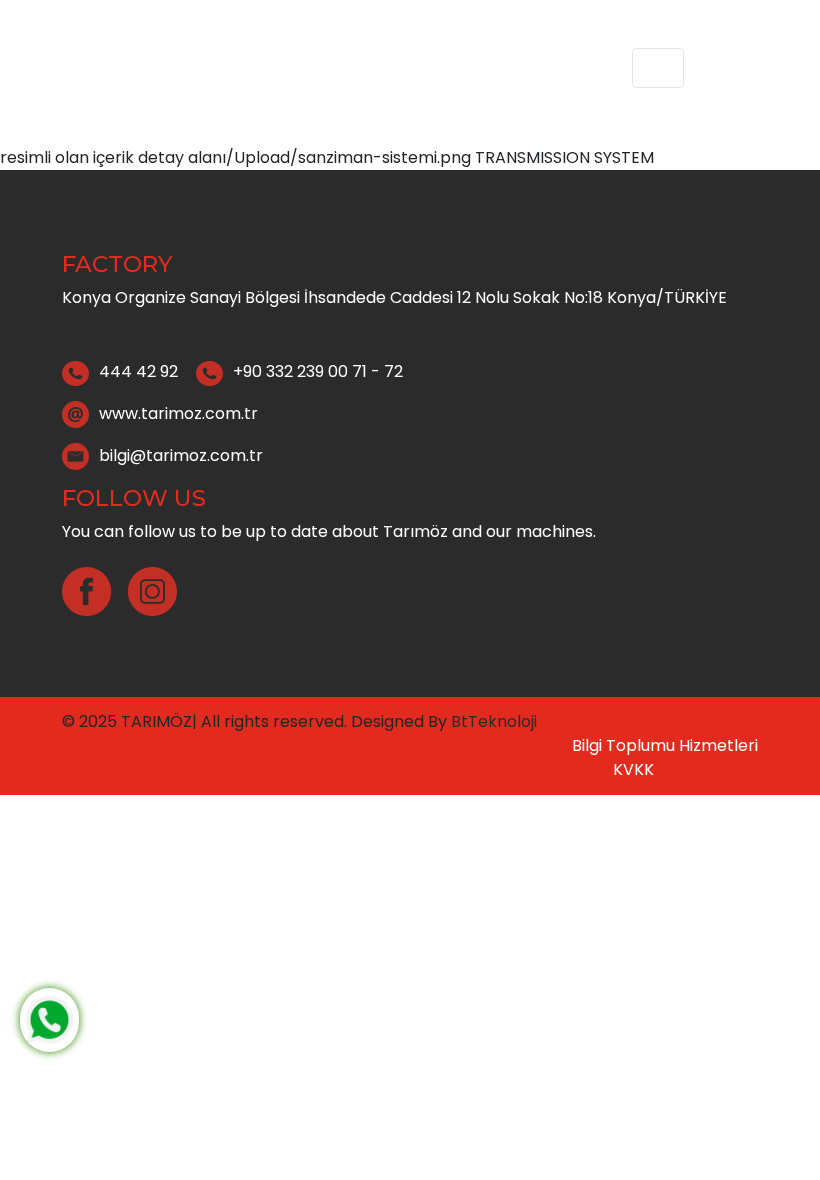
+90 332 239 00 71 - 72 (318, 371)
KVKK (633, 769)
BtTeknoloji (492, 721)
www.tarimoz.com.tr (178, 412)
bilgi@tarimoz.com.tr (181, 454)
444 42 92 (138, 371)
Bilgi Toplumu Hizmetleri (665, 745)
